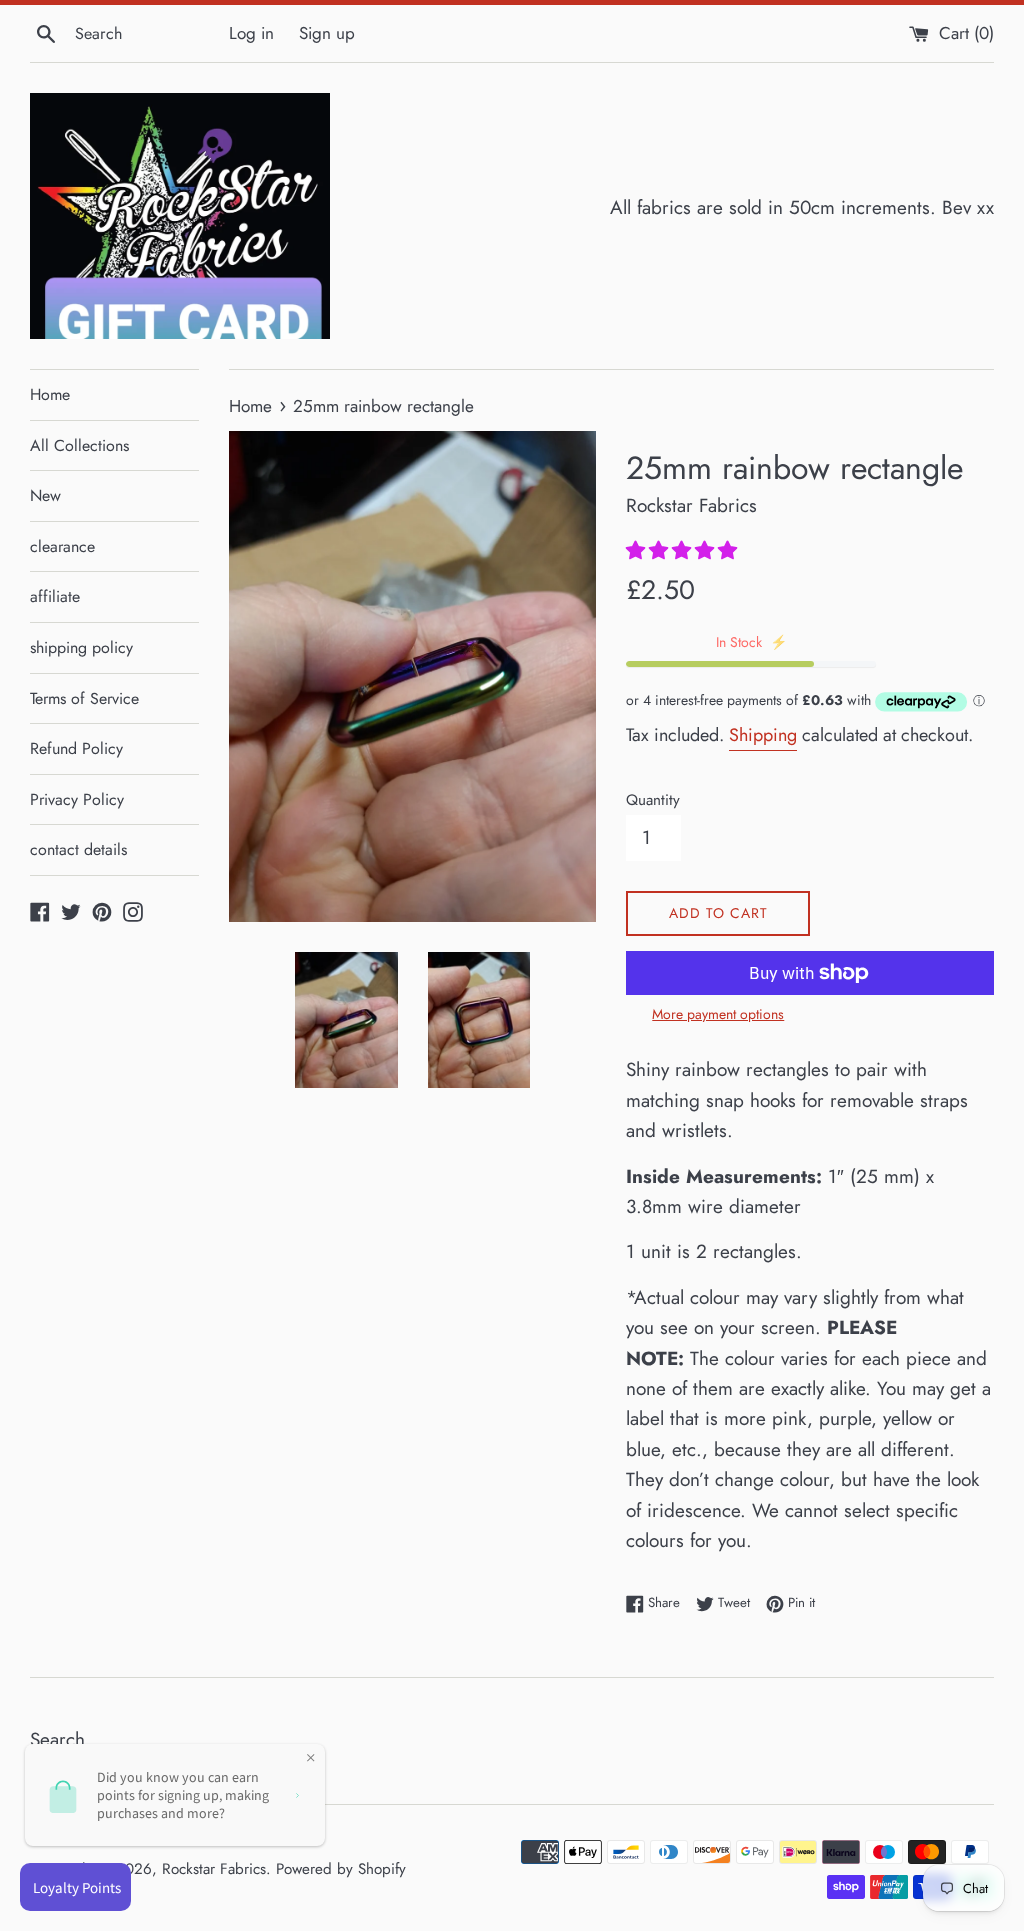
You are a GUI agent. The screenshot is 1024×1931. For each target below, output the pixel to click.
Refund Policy (76, 748)
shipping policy (81, 647)
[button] (684, 550)
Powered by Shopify (341, 1869)
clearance (62, 546)
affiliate (55, 596)
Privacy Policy (77, 799)
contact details (78, 849)
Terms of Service (84, 698)
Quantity (653, 800)
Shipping (763, 735)
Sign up (327, 33)
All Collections (79, 445)
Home (50, 394)
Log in (251, 33)
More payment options (718, 1014)
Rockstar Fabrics (214, 1869)
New (45, 495)
